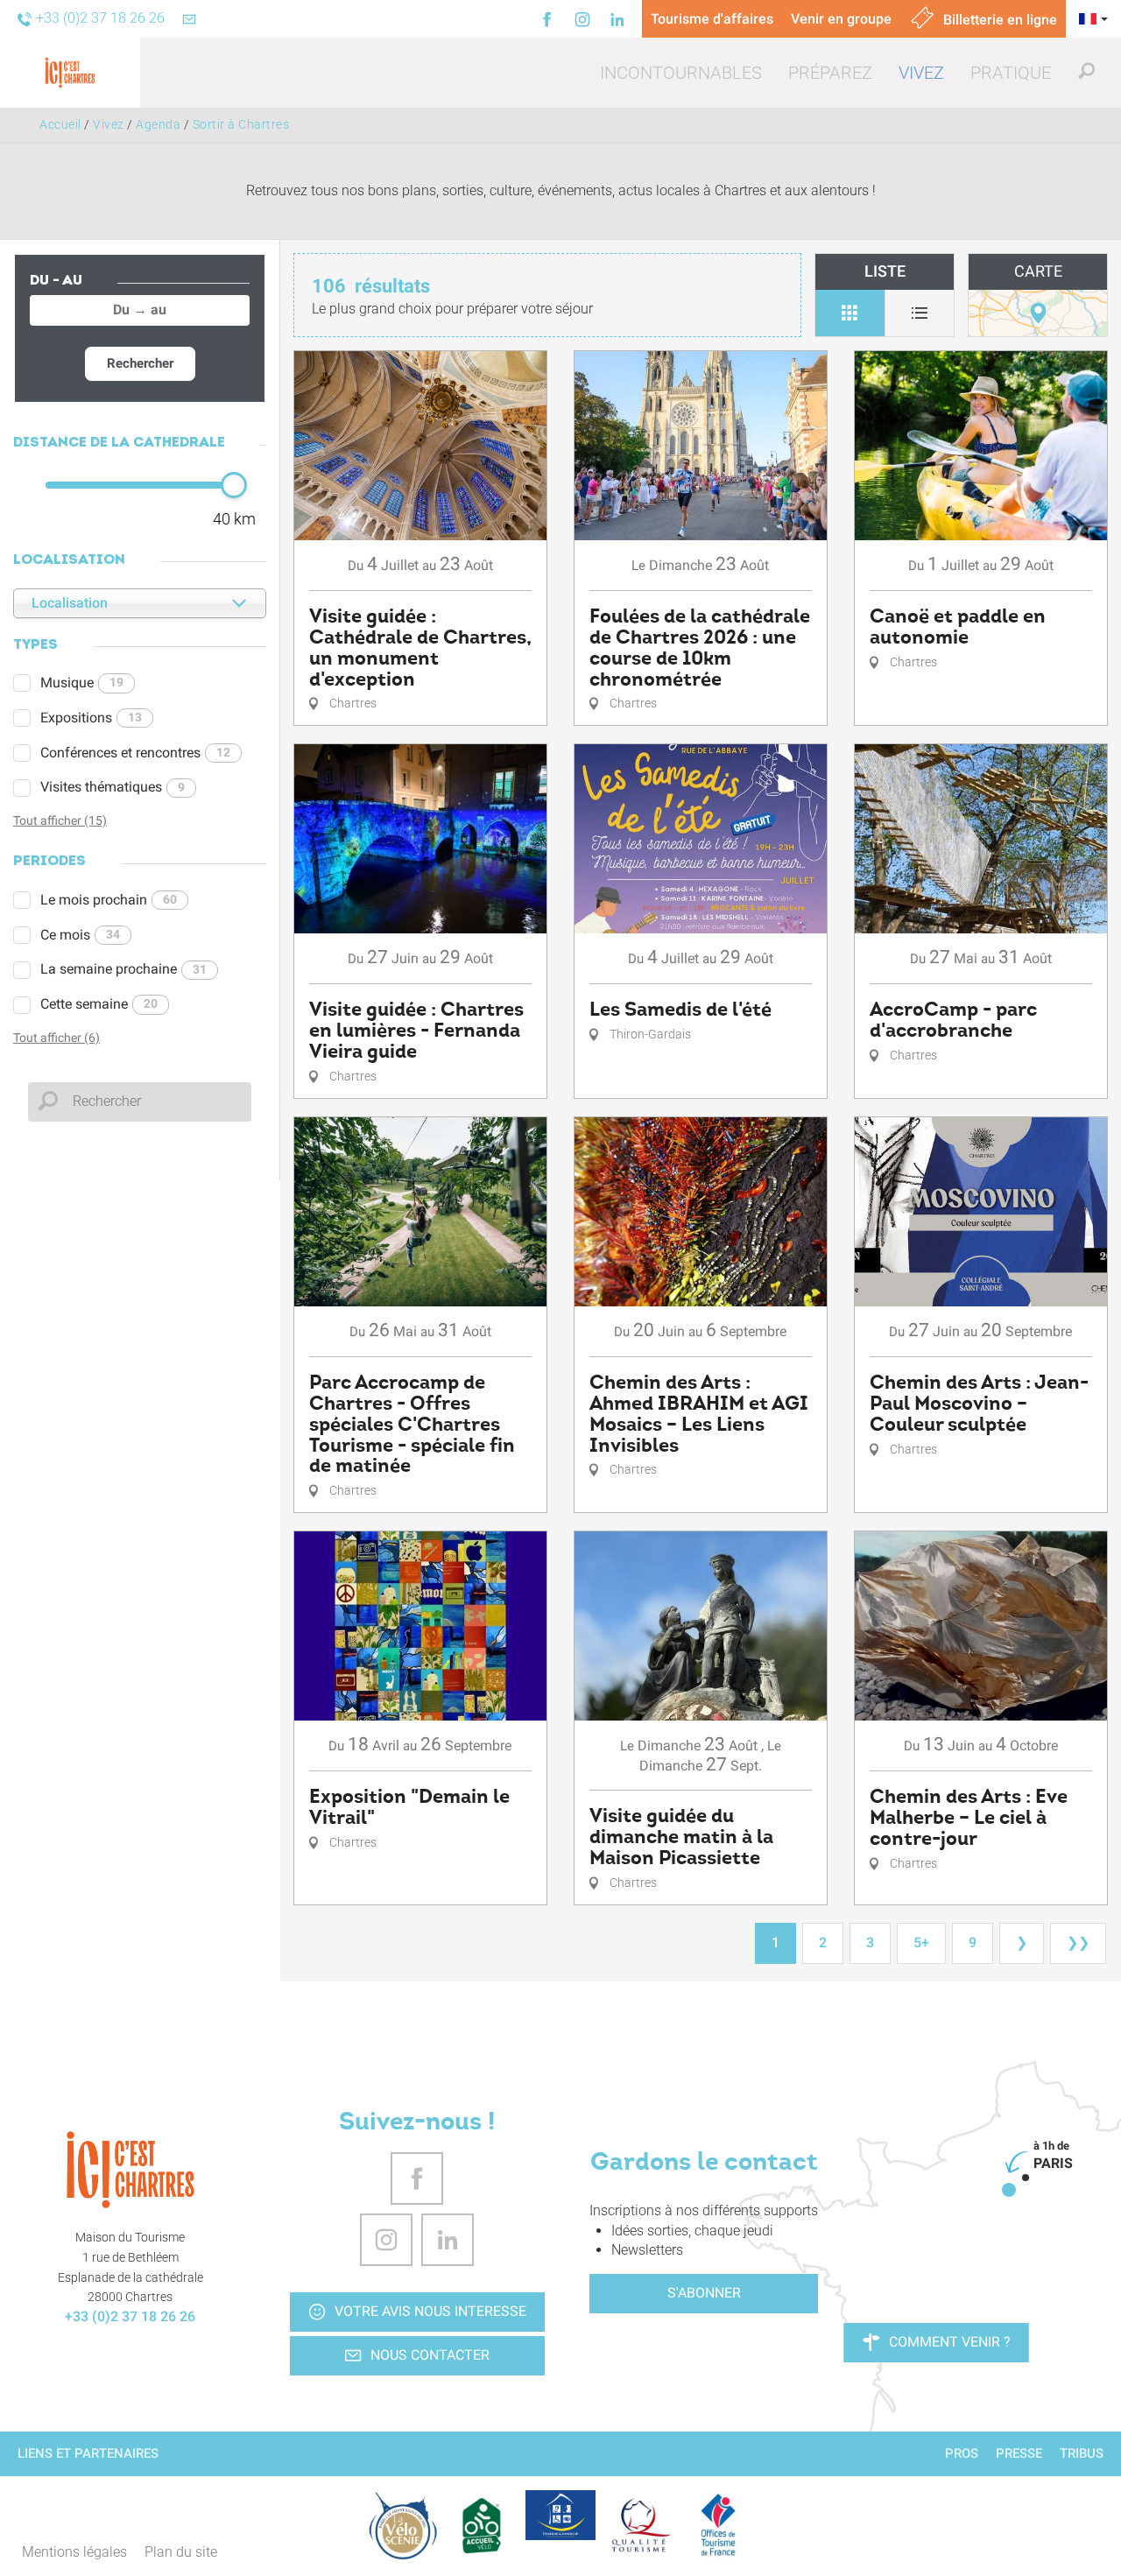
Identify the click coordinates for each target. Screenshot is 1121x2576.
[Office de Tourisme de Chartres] (130, 2170)
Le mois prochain (109, 900)
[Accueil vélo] (482, 2525)
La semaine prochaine (123, 969)
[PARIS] (1009, 2190)
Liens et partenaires (88, 2453)
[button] (681, 73)
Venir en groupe (841, 19)
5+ (921, 1943)
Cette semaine (99, 1004)
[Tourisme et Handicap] (560, 2515)
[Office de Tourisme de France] (718, 2525)
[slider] (234, 485)
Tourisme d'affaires (712, 19)
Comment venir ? (950, 2342)
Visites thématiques (113, 787)
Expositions (91, 718)
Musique (82, 683)
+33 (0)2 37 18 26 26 (130, 2316)
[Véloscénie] (403, 2525)
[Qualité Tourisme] (639, 2525)
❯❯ (1078, 1943)
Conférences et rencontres (135, 753)
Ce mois (80, 935)
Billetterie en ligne (998, 20)
